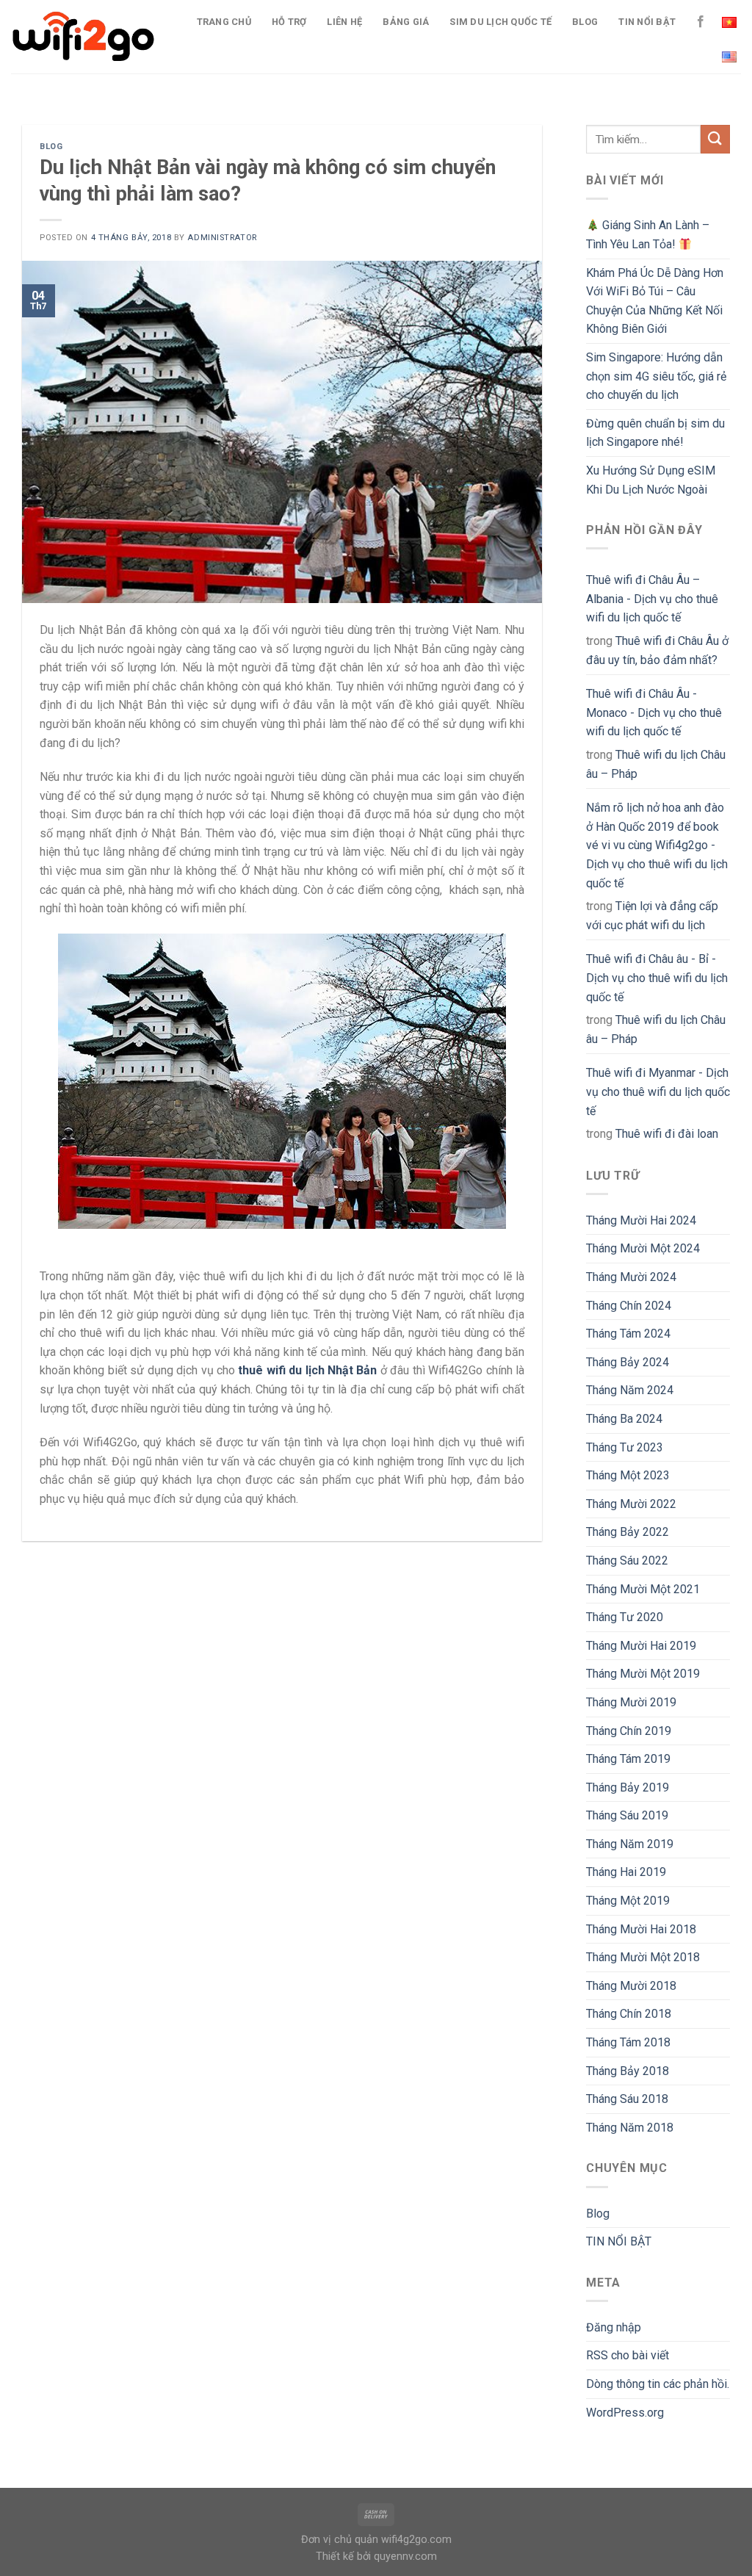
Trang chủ (224, 22)
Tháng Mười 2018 (631, 1986)
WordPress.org (625, 2413)
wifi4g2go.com (416, 2540)
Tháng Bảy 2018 (628, 2071)
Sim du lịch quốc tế (500, 22)
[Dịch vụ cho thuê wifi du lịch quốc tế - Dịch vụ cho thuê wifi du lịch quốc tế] (84, 37)
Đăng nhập (614, 2327)
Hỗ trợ (289, 22)
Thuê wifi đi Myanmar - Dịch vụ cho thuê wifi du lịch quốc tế (658, 1092)
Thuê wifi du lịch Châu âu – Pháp (656, 764)
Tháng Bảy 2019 (628, 1787)
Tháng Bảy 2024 (628, 1362)
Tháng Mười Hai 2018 (641, 1929)
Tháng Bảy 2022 (628, 1532)
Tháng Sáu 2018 (627, 2099)
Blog (585, 22)
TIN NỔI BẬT (647, 22)
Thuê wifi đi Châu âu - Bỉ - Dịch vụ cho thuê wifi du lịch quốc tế (657, 978)
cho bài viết (628, 2355)
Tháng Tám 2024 (628, 1334)
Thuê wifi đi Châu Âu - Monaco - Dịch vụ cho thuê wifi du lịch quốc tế (654, 712)
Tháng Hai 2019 (626, 1872)
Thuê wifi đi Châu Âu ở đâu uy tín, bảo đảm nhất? (657, 650)
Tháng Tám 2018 (628, 2042)
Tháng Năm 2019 (630, 1844)
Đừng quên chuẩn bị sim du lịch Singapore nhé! (655, 433)
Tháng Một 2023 (628, 1475)
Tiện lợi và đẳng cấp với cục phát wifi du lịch (652, 916)
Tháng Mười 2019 (631, 1702)
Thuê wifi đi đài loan (667, 1134)
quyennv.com (405, 2557)
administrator (222, 238)
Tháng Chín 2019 (629, 1731)
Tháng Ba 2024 (624, 1419)
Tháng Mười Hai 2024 (641, 1220)
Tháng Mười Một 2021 (643, 1589)
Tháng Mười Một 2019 (643, 1674)
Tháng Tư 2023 (625, 1447)
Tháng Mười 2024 (631, 1277)
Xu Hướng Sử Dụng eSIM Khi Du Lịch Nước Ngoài (651, 480)
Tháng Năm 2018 (630, 2128)
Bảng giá (406, 22)
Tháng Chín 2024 (629, 1306)
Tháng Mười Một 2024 (643, 1248)
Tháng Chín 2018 (629, 2014)
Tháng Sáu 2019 (627, 1815)
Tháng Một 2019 (628, 1901)
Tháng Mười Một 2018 (643, 1957)
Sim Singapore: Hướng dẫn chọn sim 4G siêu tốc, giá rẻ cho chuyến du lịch (656, 376)
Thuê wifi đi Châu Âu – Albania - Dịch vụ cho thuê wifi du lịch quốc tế (652, 599)
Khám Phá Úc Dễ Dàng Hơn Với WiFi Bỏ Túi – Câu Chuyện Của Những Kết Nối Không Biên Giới (655, 301)
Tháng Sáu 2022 (627, 1561)
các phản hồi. (658, 2384)
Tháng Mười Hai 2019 (641, 1646)
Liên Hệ (344, 22)
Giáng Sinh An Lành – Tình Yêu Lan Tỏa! (648, 235)
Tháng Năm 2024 (630, 1390)
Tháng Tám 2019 (628, 1759)
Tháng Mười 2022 (631, 1504)
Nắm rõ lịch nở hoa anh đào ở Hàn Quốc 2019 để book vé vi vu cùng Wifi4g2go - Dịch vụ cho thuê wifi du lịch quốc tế (657, 845)
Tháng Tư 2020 (625, 1617)
